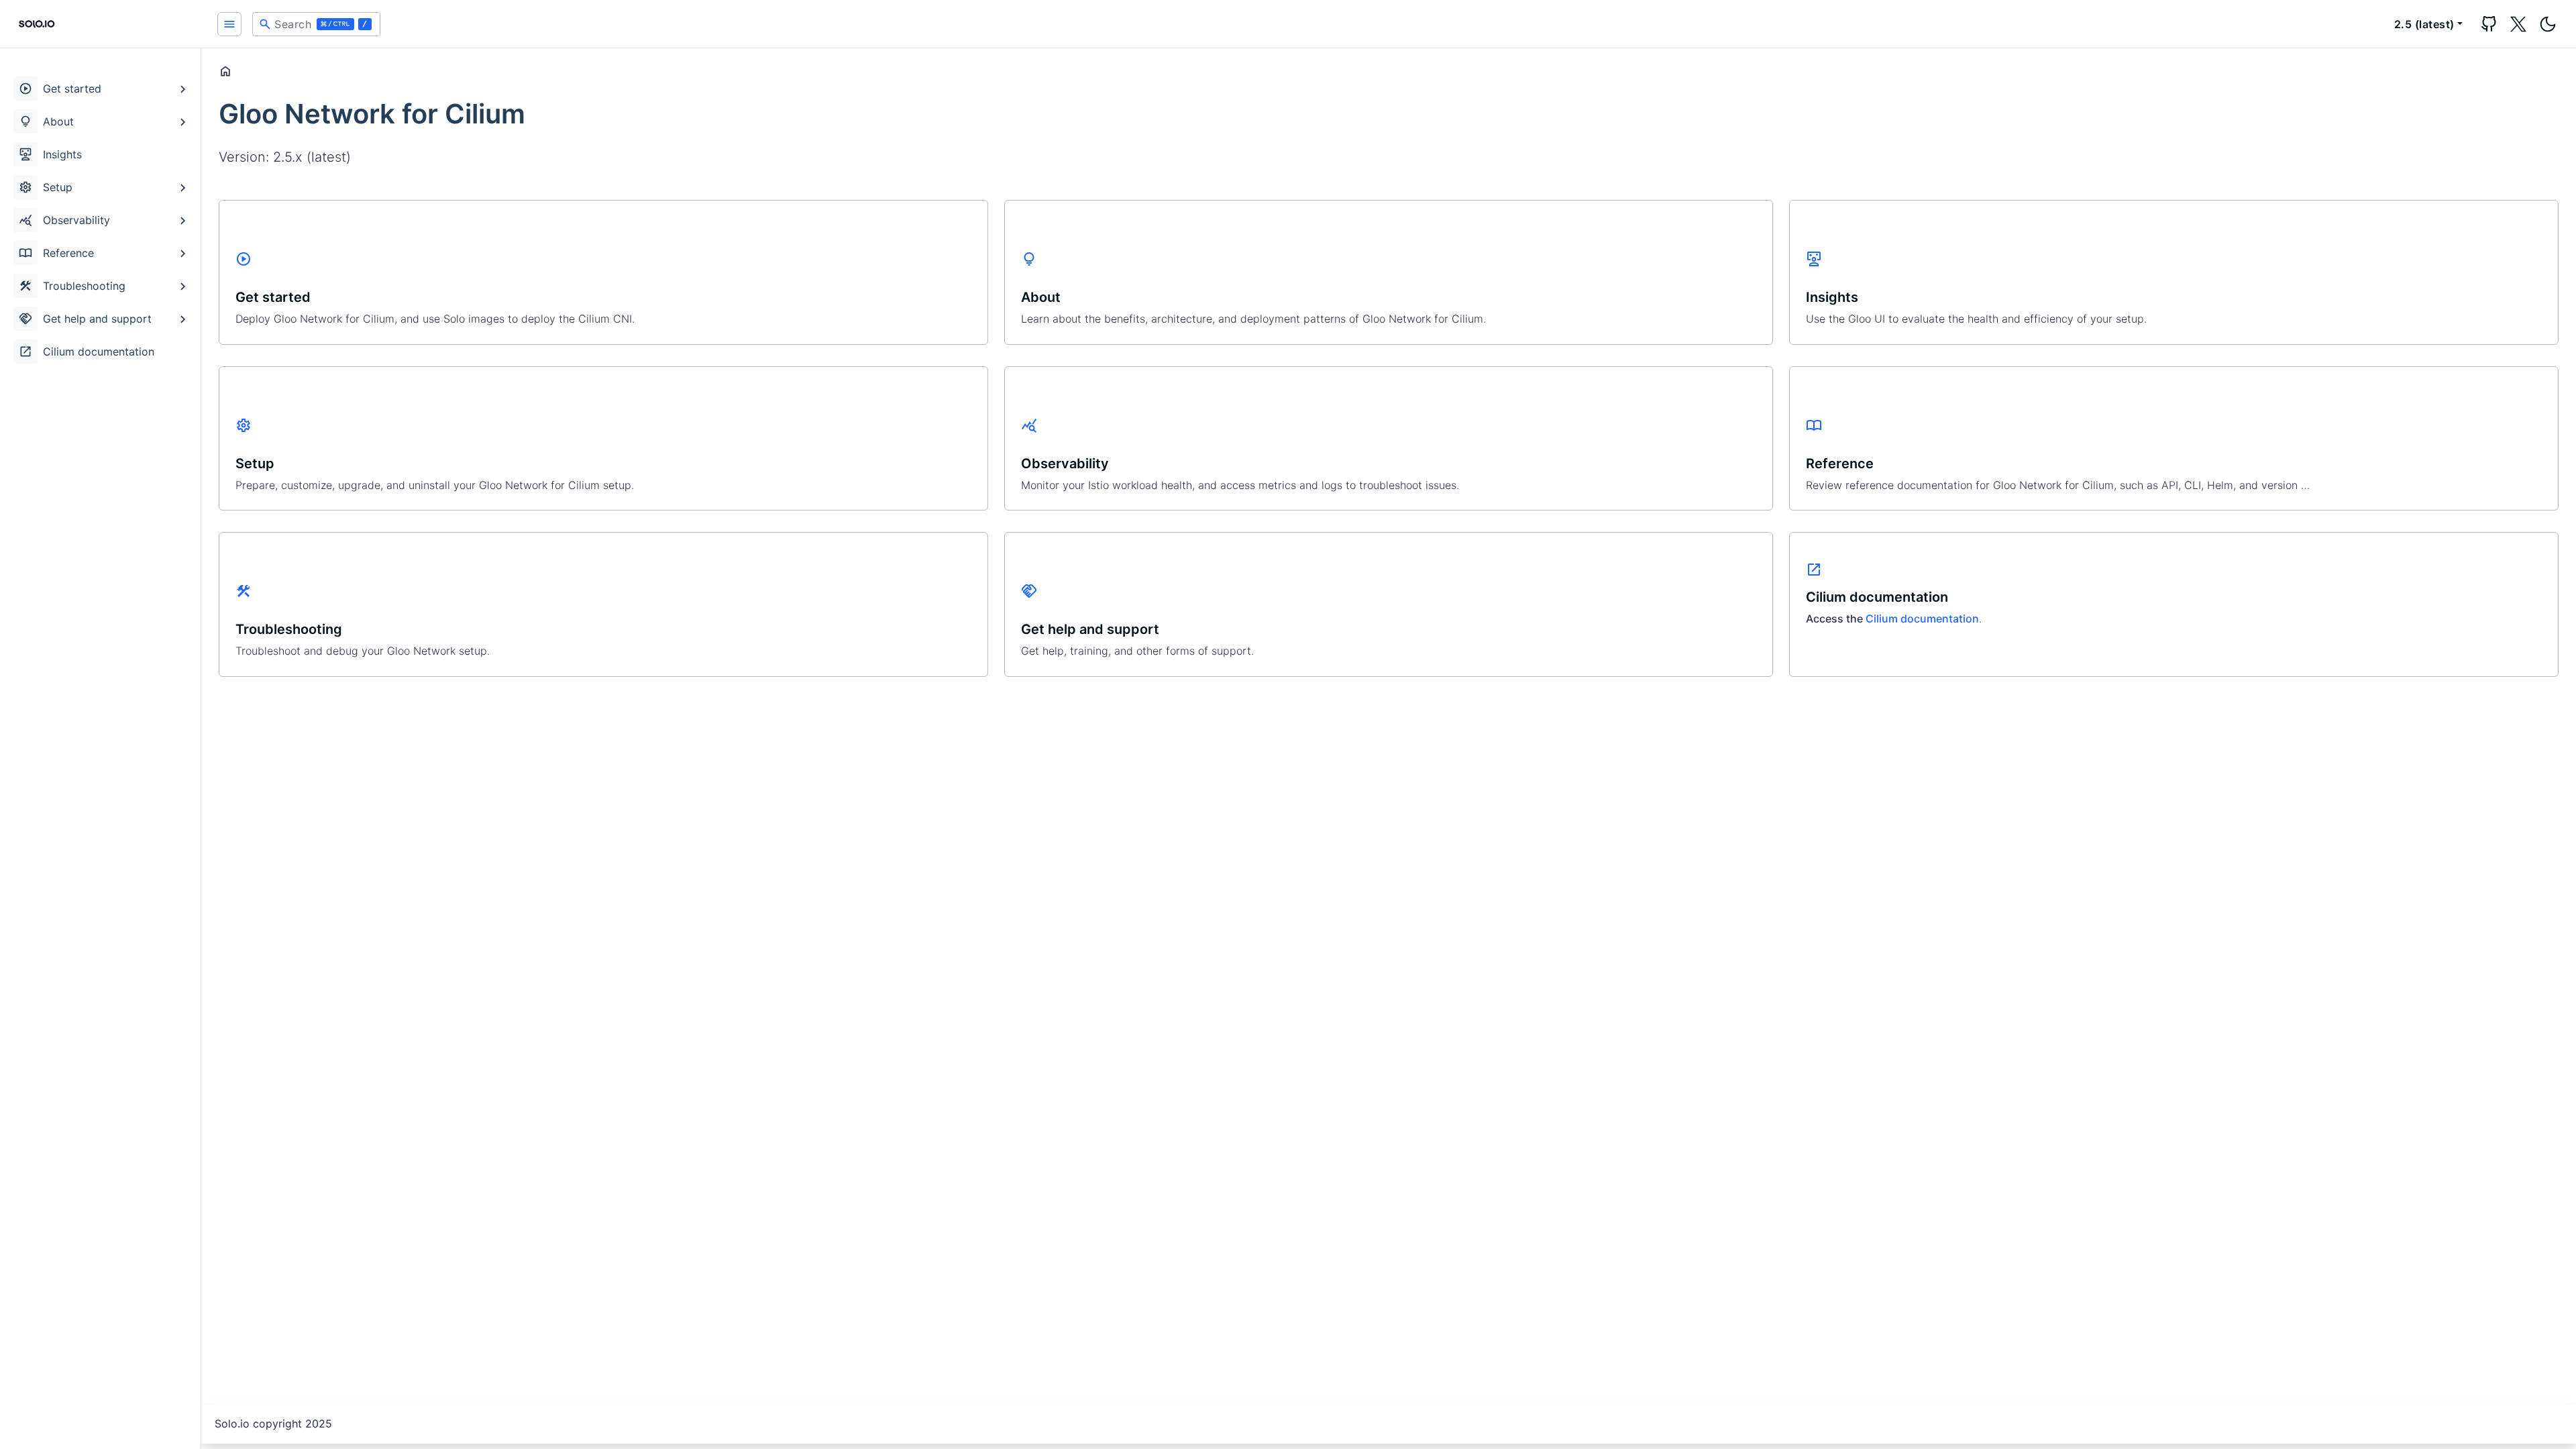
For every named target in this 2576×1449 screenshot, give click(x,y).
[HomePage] (101, 24)
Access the (1836, 619)
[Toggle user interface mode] (2548, 24)
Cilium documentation (1922, 619)
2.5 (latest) (2424, 24)
